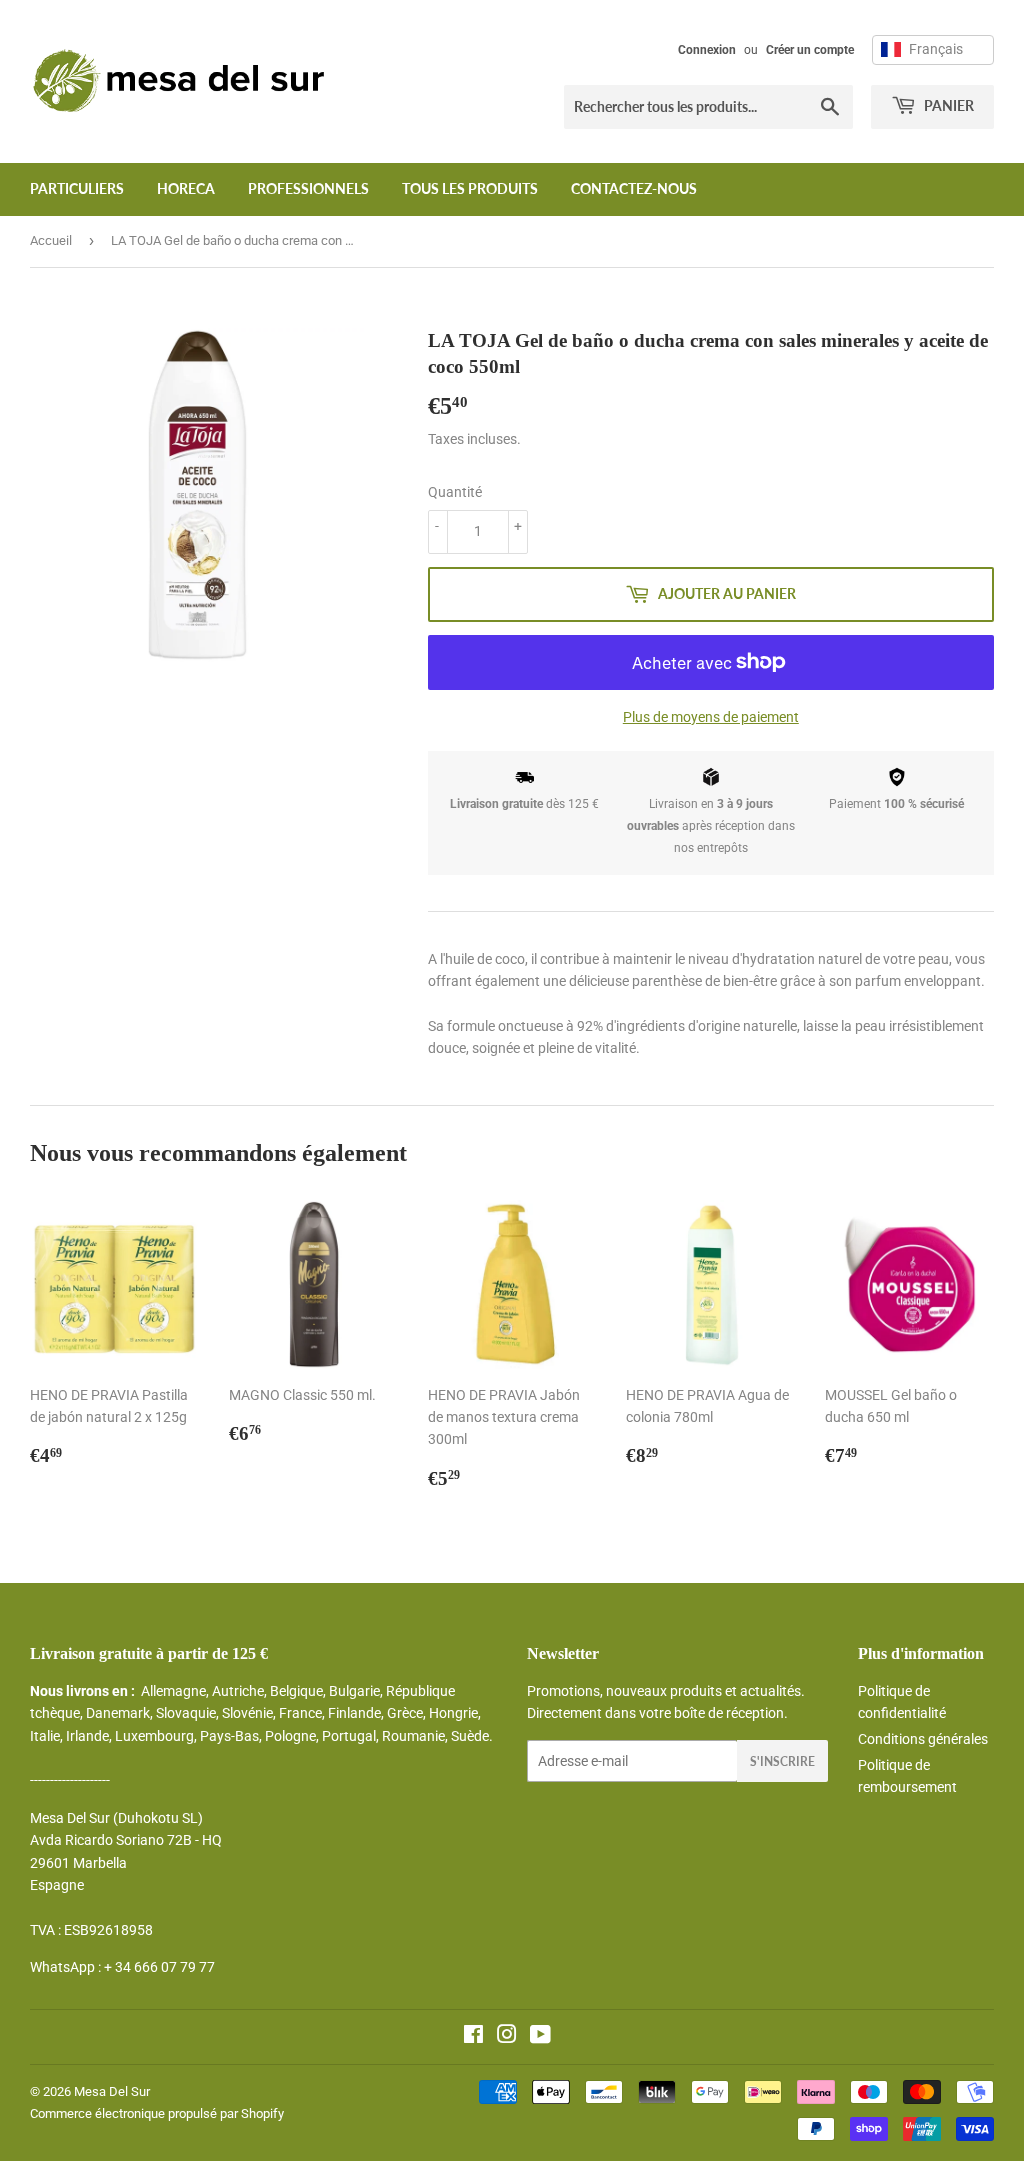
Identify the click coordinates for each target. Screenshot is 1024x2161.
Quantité (455, 492)
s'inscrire (782, 1761)
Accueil (51, 240)
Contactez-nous (634, 188)
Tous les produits (470, 188)
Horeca (186, 188)
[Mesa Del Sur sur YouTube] (540, 2037)
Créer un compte (810, 50)
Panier (947, 105)
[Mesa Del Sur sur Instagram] (507, 2037)
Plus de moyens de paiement (711, 717)
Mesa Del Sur (112, 2091)
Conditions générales (923, 1739)
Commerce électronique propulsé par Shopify (157, 2113)
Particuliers (77, 188)
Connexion (707, 50)
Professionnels (308, 188)
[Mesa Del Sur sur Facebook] (473, 2037)
